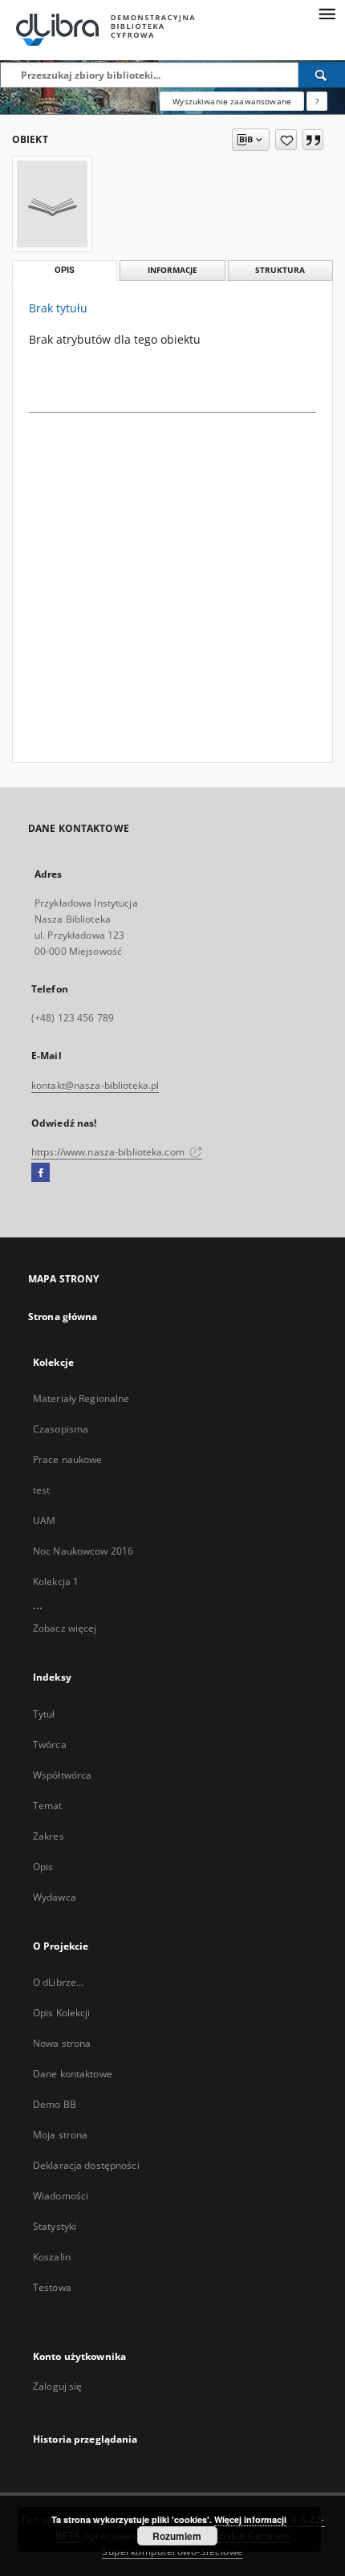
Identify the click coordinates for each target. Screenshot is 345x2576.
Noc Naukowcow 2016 (83, 1551)
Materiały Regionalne (81, 1398)
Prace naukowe (68, 1459)
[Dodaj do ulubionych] (286, 140)
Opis (43, 1867)
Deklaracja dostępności (86, 2165)
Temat (48, 1806)
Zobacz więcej (65, 1628)
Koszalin (52, 2257)
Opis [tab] (65, 270)
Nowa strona (62, 2043)
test (41, 1490)
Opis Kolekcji (62, 2013)
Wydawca (55, 1897)
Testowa (52, 2287)
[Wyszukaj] (322, 75)
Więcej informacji (250, 2519)
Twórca (50, 1745)
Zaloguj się (58, 2386)
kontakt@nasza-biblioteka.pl (95, 1085)
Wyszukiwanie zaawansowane (232, 101)
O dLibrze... (58, 1982)
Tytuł (44, 1714)
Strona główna (63, 1317)
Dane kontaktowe (73, 2074)
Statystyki (55, 2226)
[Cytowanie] (313, 140)
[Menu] (327, 13)
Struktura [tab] (280, 270)
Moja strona (60, 2135)
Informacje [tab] (172, 270)
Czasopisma (61, 1429)
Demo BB (55, 2104)
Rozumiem (177, 2536)
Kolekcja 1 (56, 1581)
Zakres (49, 1836)
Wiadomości (61, 2196)
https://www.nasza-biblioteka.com (109, 1152)
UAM (44, 1520)
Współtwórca (62, 1775)
